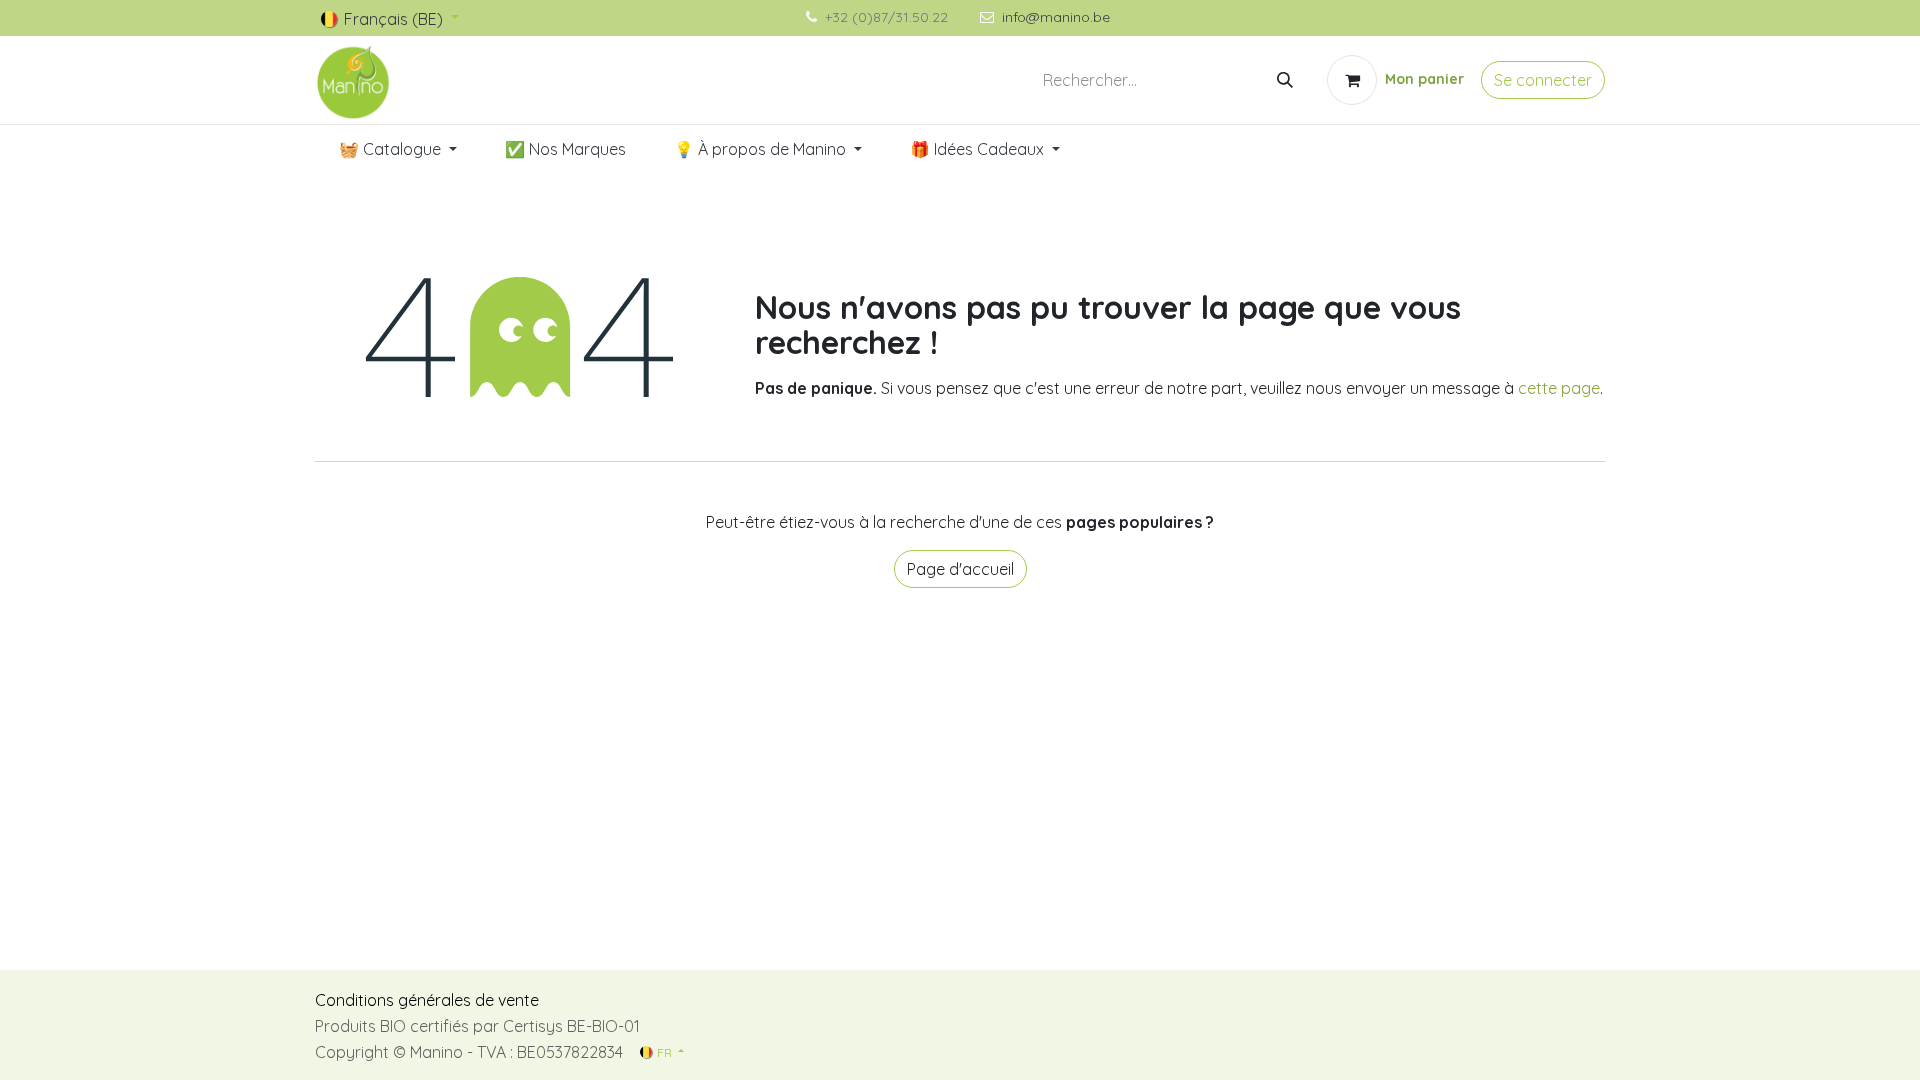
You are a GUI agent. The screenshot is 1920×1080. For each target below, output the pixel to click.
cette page (1559, 388)
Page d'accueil (960, 569)
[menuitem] (398, 149)
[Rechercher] (1285, 80)
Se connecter (1543, 80)
